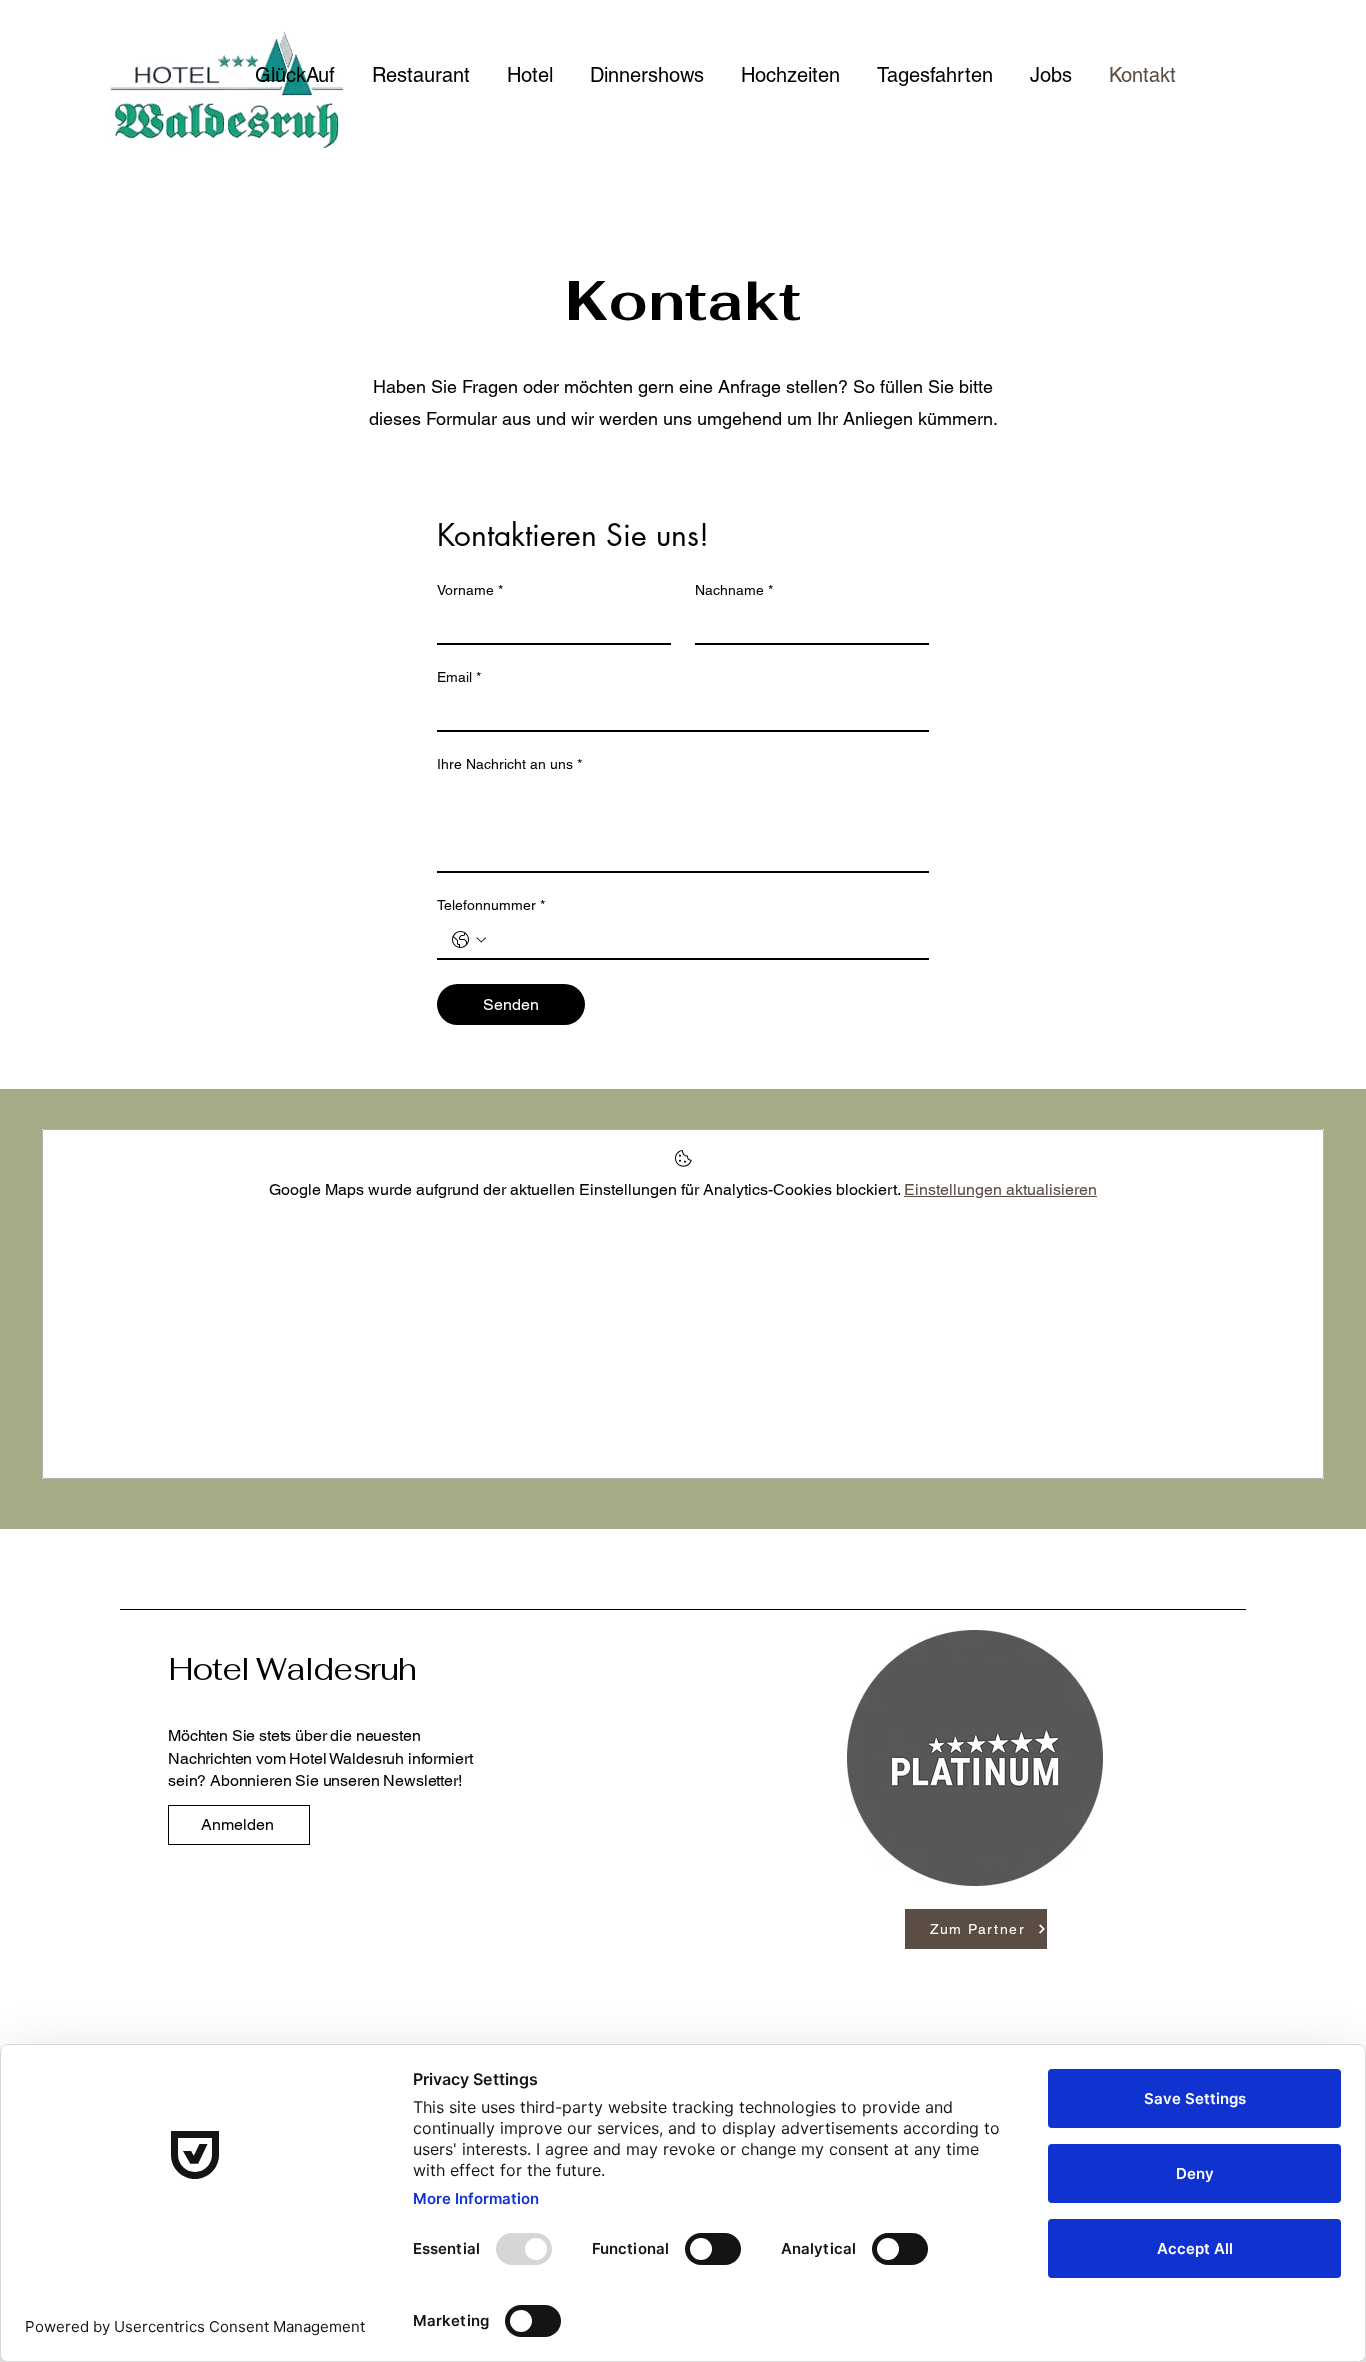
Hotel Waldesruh (292, 1669)
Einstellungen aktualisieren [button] (1000, 1189)
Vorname (470, 590)
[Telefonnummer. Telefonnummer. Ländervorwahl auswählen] (469, 940)
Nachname (734, 590)
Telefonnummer (491, 905)
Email (459, 677)
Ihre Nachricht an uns (509, 764)
